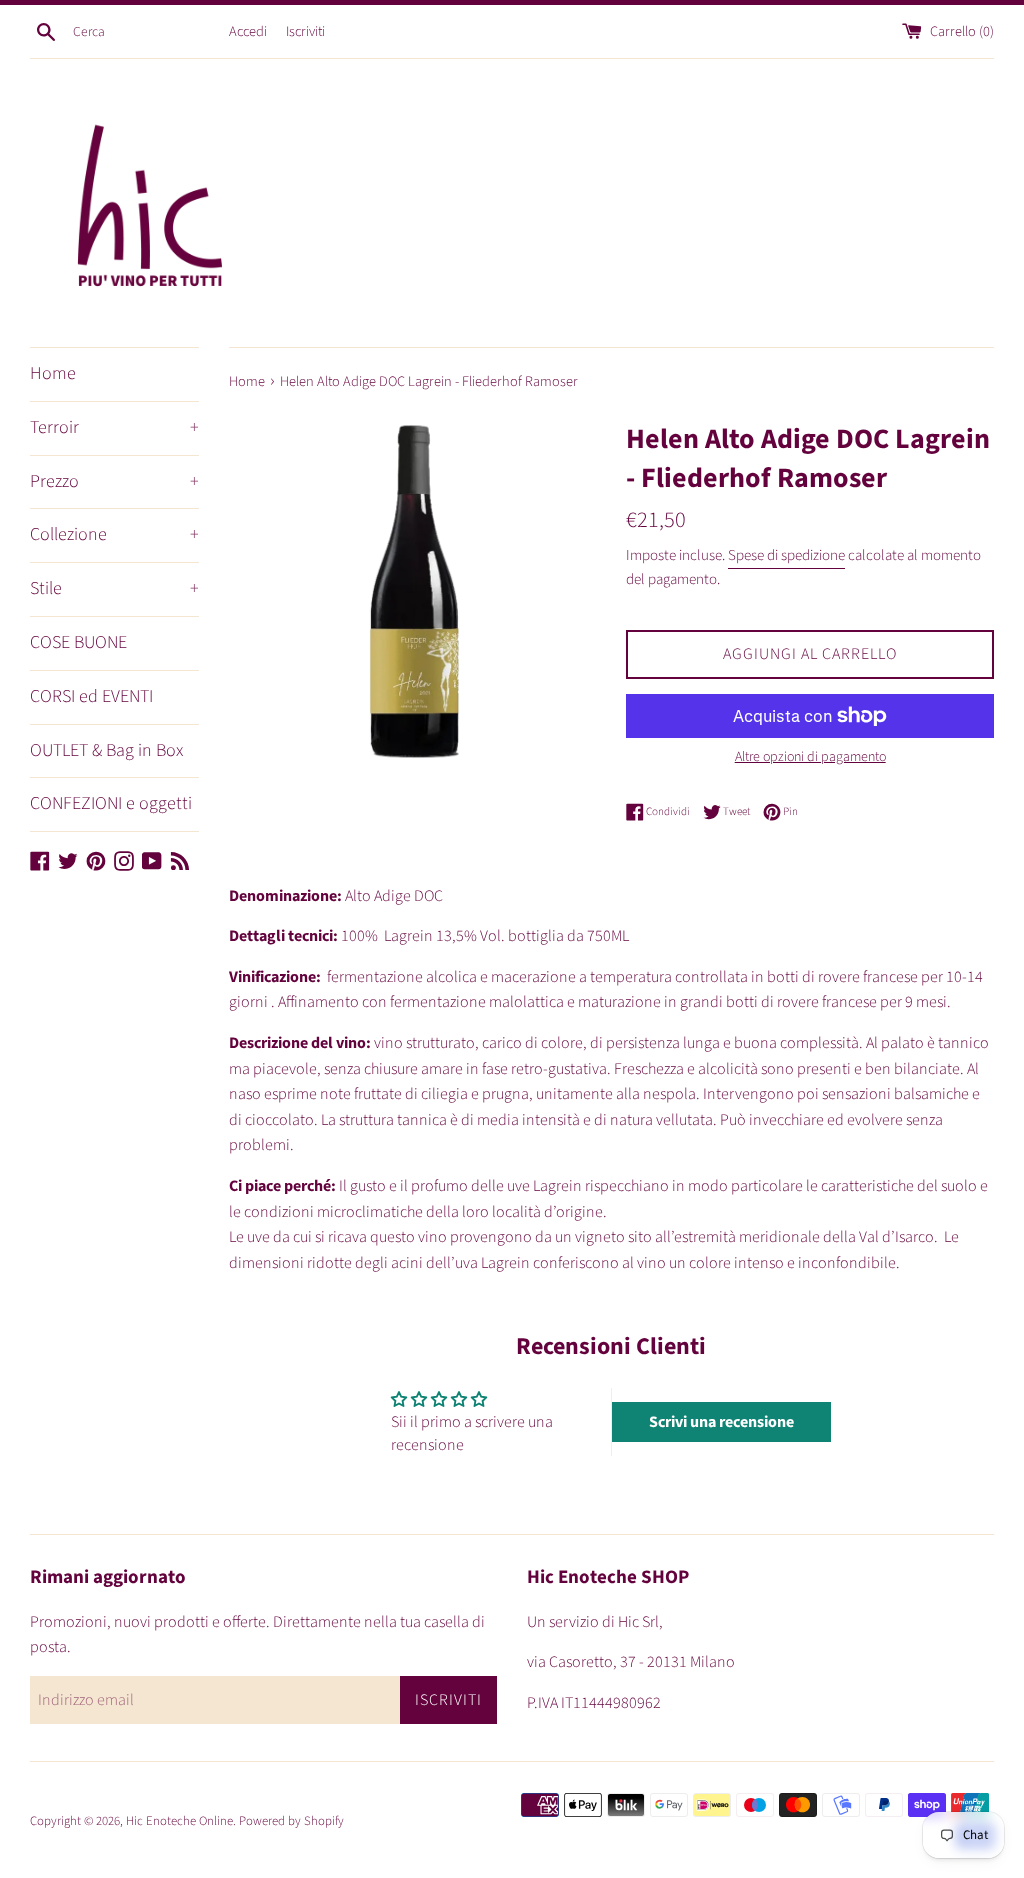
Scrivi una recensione (721, 1422)
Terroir (114, 427)
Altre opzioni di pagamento (810, 757)
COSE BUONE (78, 642)
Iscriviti (305, 31)
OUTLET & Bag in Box (106, 750)
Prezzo (114, 481)
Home (53, 373)
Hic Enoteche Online (179, 1821)
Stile (114, 588)
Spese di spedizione (786, 555)
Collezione (114, 534)
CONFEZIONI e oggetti (111, 803)
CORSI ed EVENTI (91, 696)
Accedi (248, 31)
